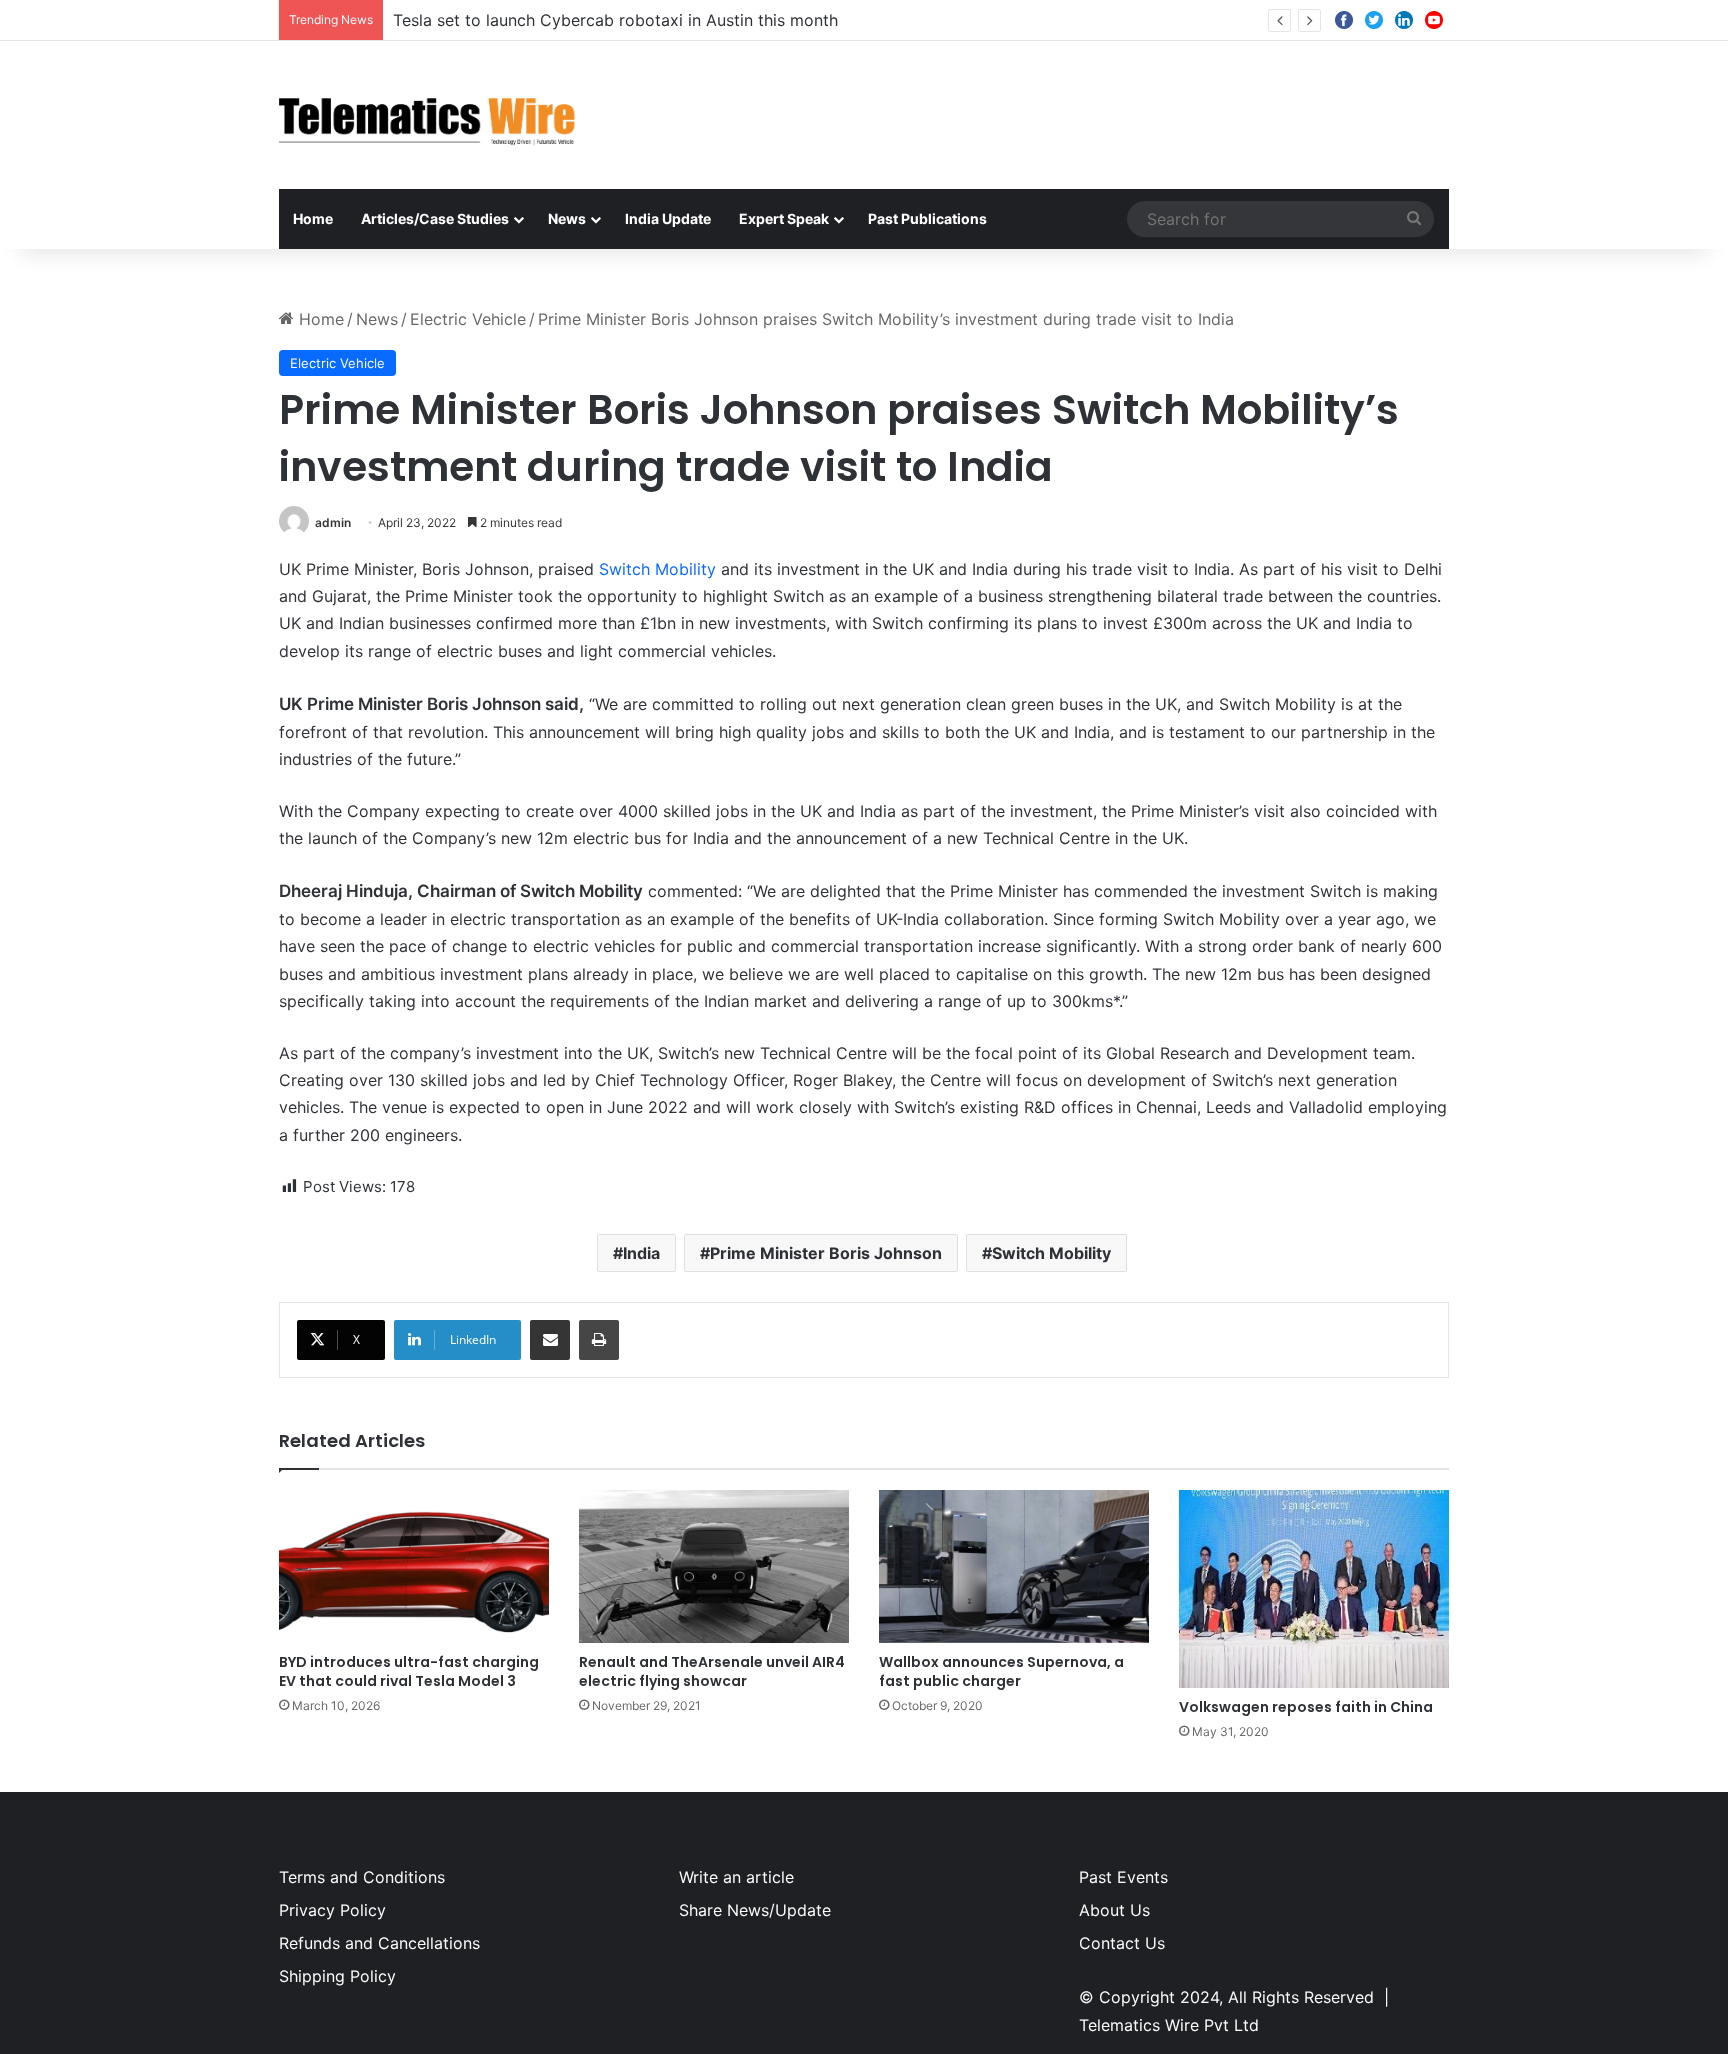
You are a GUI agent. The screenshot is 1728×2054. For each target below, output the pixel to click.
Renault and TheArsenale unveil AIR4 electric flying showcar (712, 1671)
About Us (1114, 1910)
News (567, 218)
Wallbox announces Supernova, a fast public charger (1001, 1671)
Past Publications (927, 218)
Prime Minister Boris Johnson (826, 1253)
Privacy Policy (332, 1910)
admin (333, 522)
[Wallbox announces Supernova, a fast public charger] (1014, 1566)
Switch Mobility (657, 569)
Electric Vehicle (468, 319)
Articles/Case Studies (435, 218)
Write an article (736, 1877)
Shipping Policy (337, 1976)
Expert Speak (784, 218)
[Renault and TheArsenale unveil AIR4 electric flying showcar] (714, 1566)
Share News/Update (755, 1910)
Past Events (1123, 1877)
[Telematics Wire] (428, 115)
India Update (668, 218)
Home (313, 218)
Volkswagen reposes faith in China (1306, 1707)
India (641, 1253)
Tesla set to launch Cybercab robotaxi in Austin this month (615, 20)
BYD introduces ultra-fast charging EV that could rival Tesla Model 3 (409, 1671)
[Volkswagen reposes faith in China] (1314, 1589)
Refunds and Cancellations (379, 1943)
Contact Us (1122, 1943)
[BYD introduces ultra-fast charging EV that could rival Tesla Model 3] (414, 1566)
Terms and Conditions (362, 1877)
